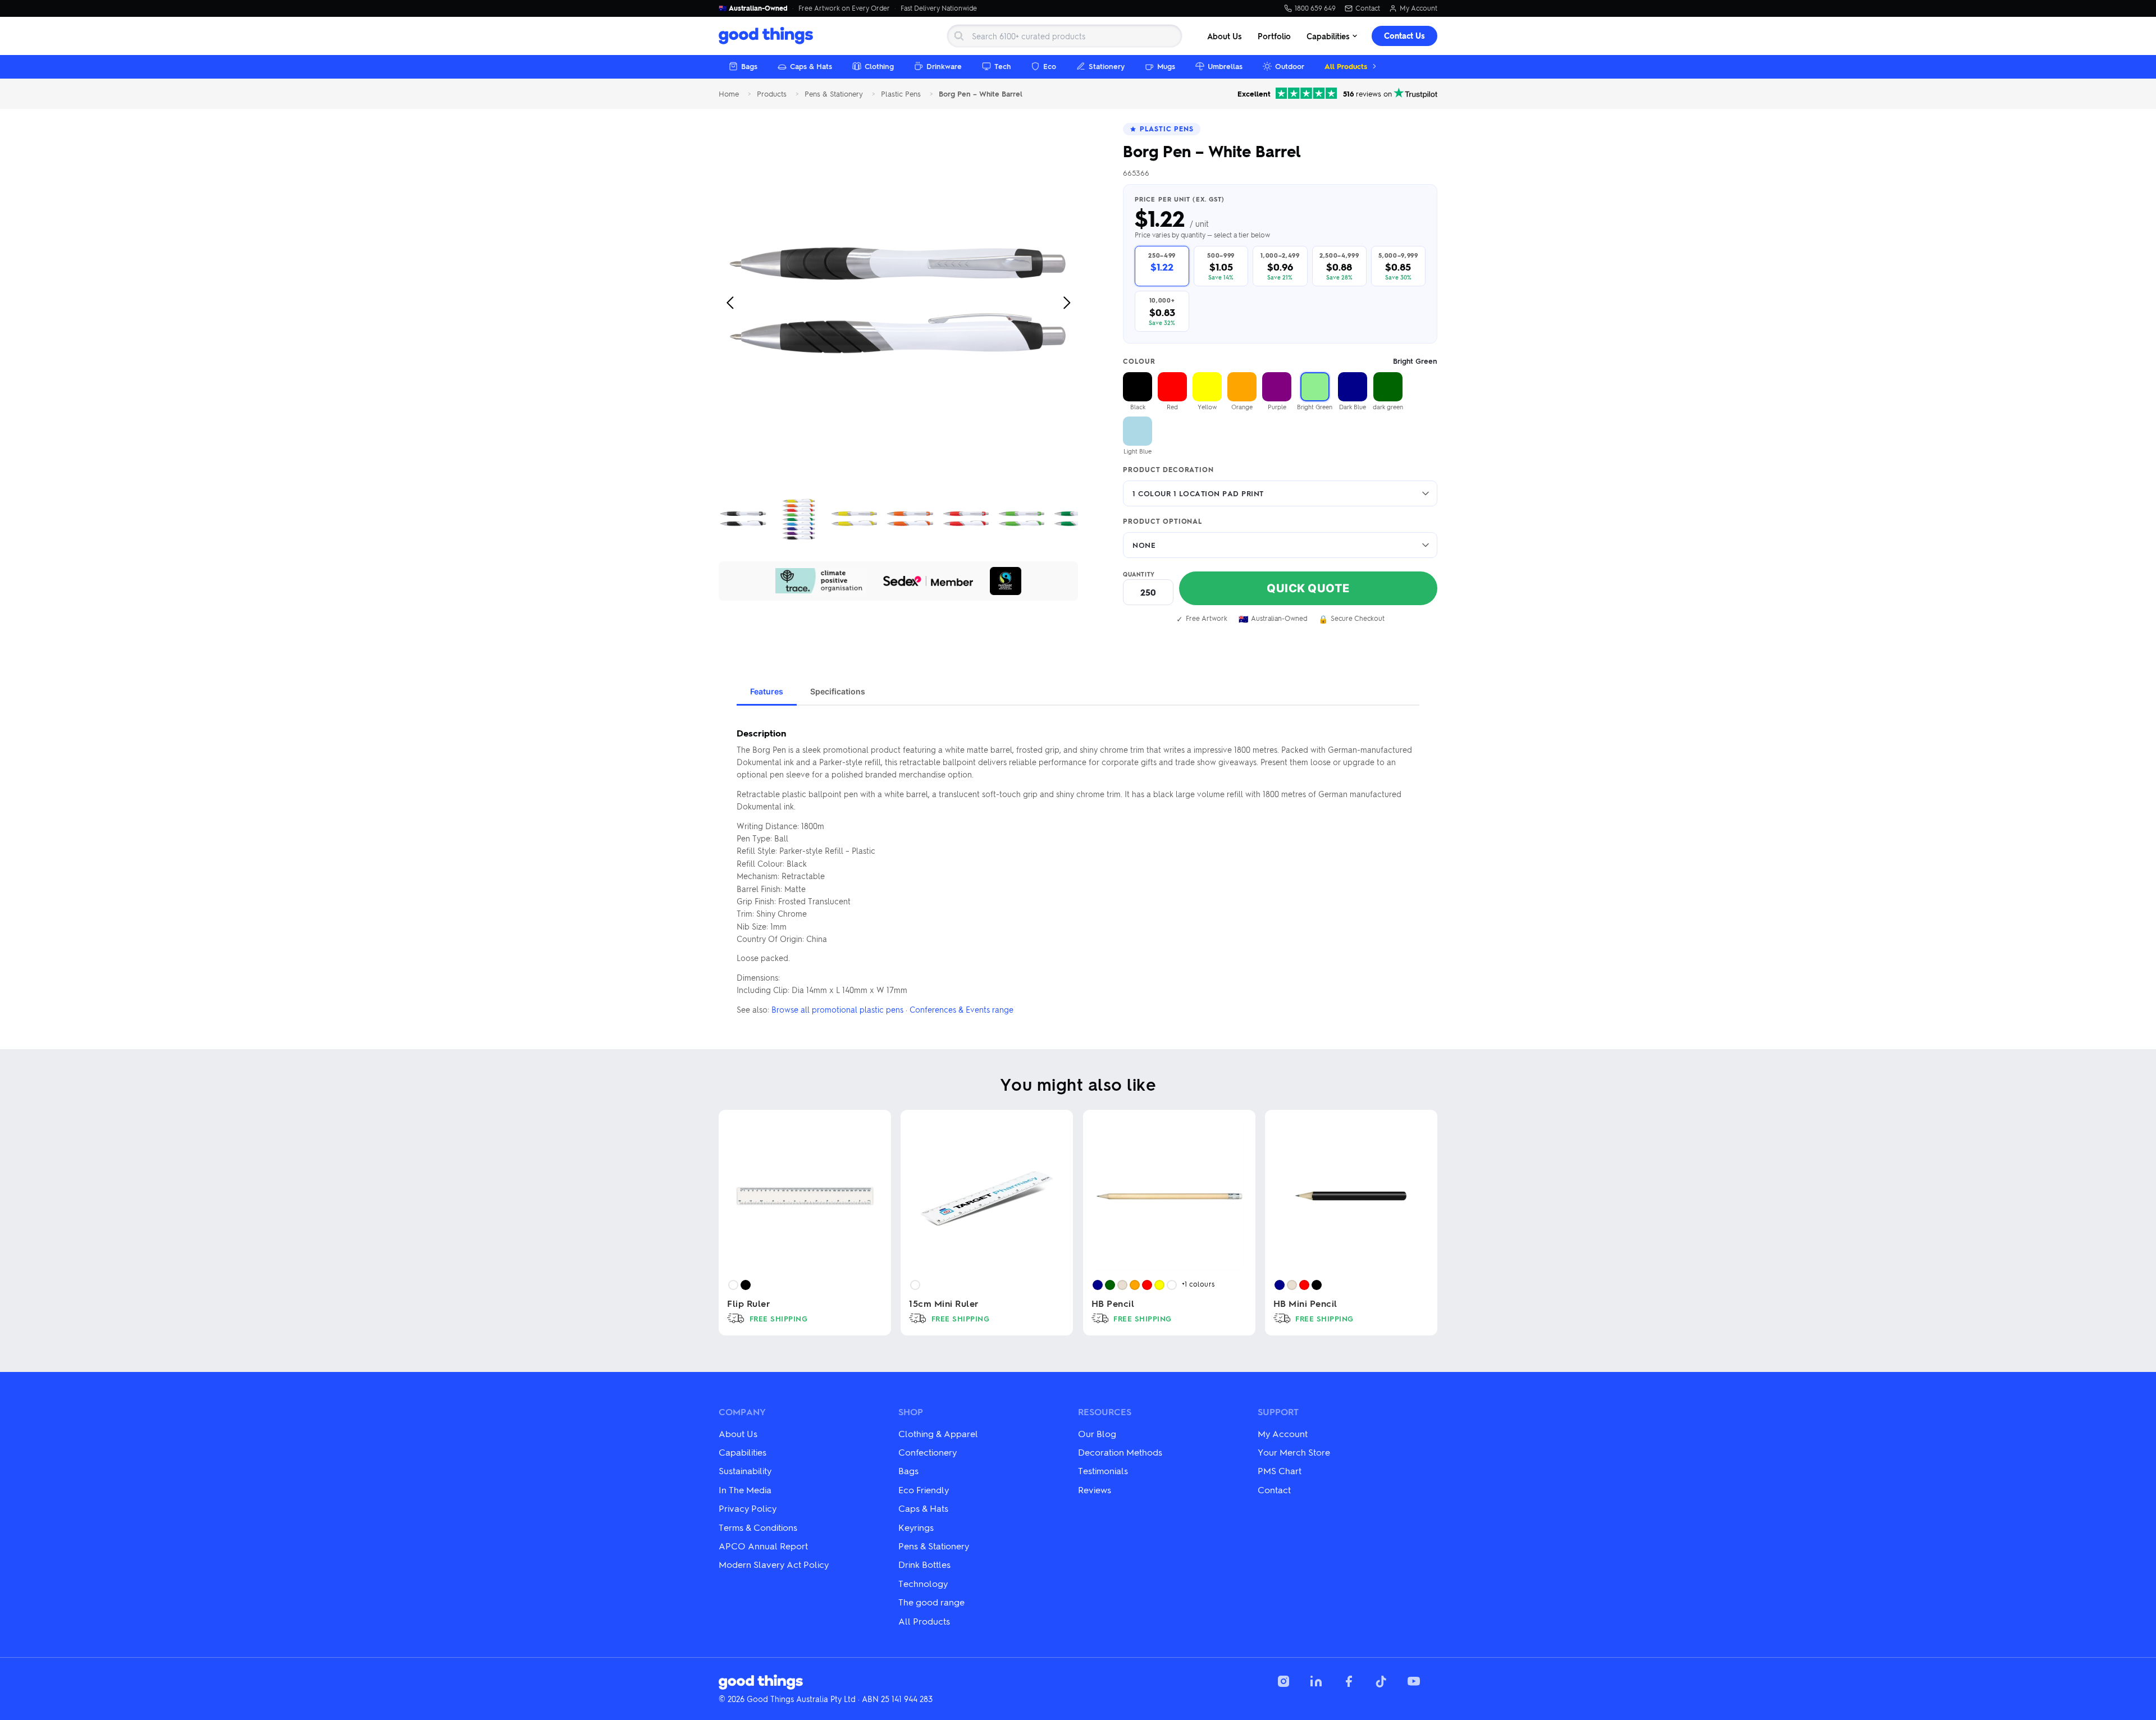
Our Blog (1097, 1433)
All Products (1346, 66)
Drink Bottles (924, 1564)
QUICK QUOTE (1308, 588)
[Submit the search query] (959, 36)
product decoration (1168, 470)
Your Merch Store (1294, 1452)
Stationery (1107, 66)
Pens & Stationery (834, 94)
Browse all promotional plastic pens (837, 1009)
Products (772, 94)
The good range (931, 1602)
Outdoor (1290, 66)
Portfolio (1274, 36)
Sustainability (745, 1470)
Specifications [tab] (838, 691)
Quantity (1139, 574)
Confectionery (928, 1452)
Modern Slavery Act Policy (774, 1564)
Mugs (1166, 66)
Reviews (1095, 1490)
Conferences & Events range (961, 1009)
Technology (923, 1583)
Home (729, 94)
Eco (1050, 66)
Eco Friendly (924, 1490)
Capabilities (1328, 36)
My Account (1419, 8)
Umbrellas (1225, 66)
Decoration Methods (1120, 1452)
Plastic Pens (901, 94)
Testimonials (1103, 1470)
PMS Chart (1280, 1470)
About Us (1225, 36)
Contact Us (1404, 36)
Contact (1368, 8)
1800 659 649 (1315, 8)
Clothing (879, 66)
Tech (1002, 66)
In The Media (745, 1490)
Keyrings (916, 1527)
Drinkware (944, 66)
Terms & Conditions (758, 1527)
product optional (1162, 522)
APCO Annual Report (763, 1546)
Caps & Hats (811, 66)
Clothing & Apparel (938, 1433)
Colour (1280, 361)
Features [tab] (767, 691)
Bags (749, 66)
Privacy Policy (748, 1508)
